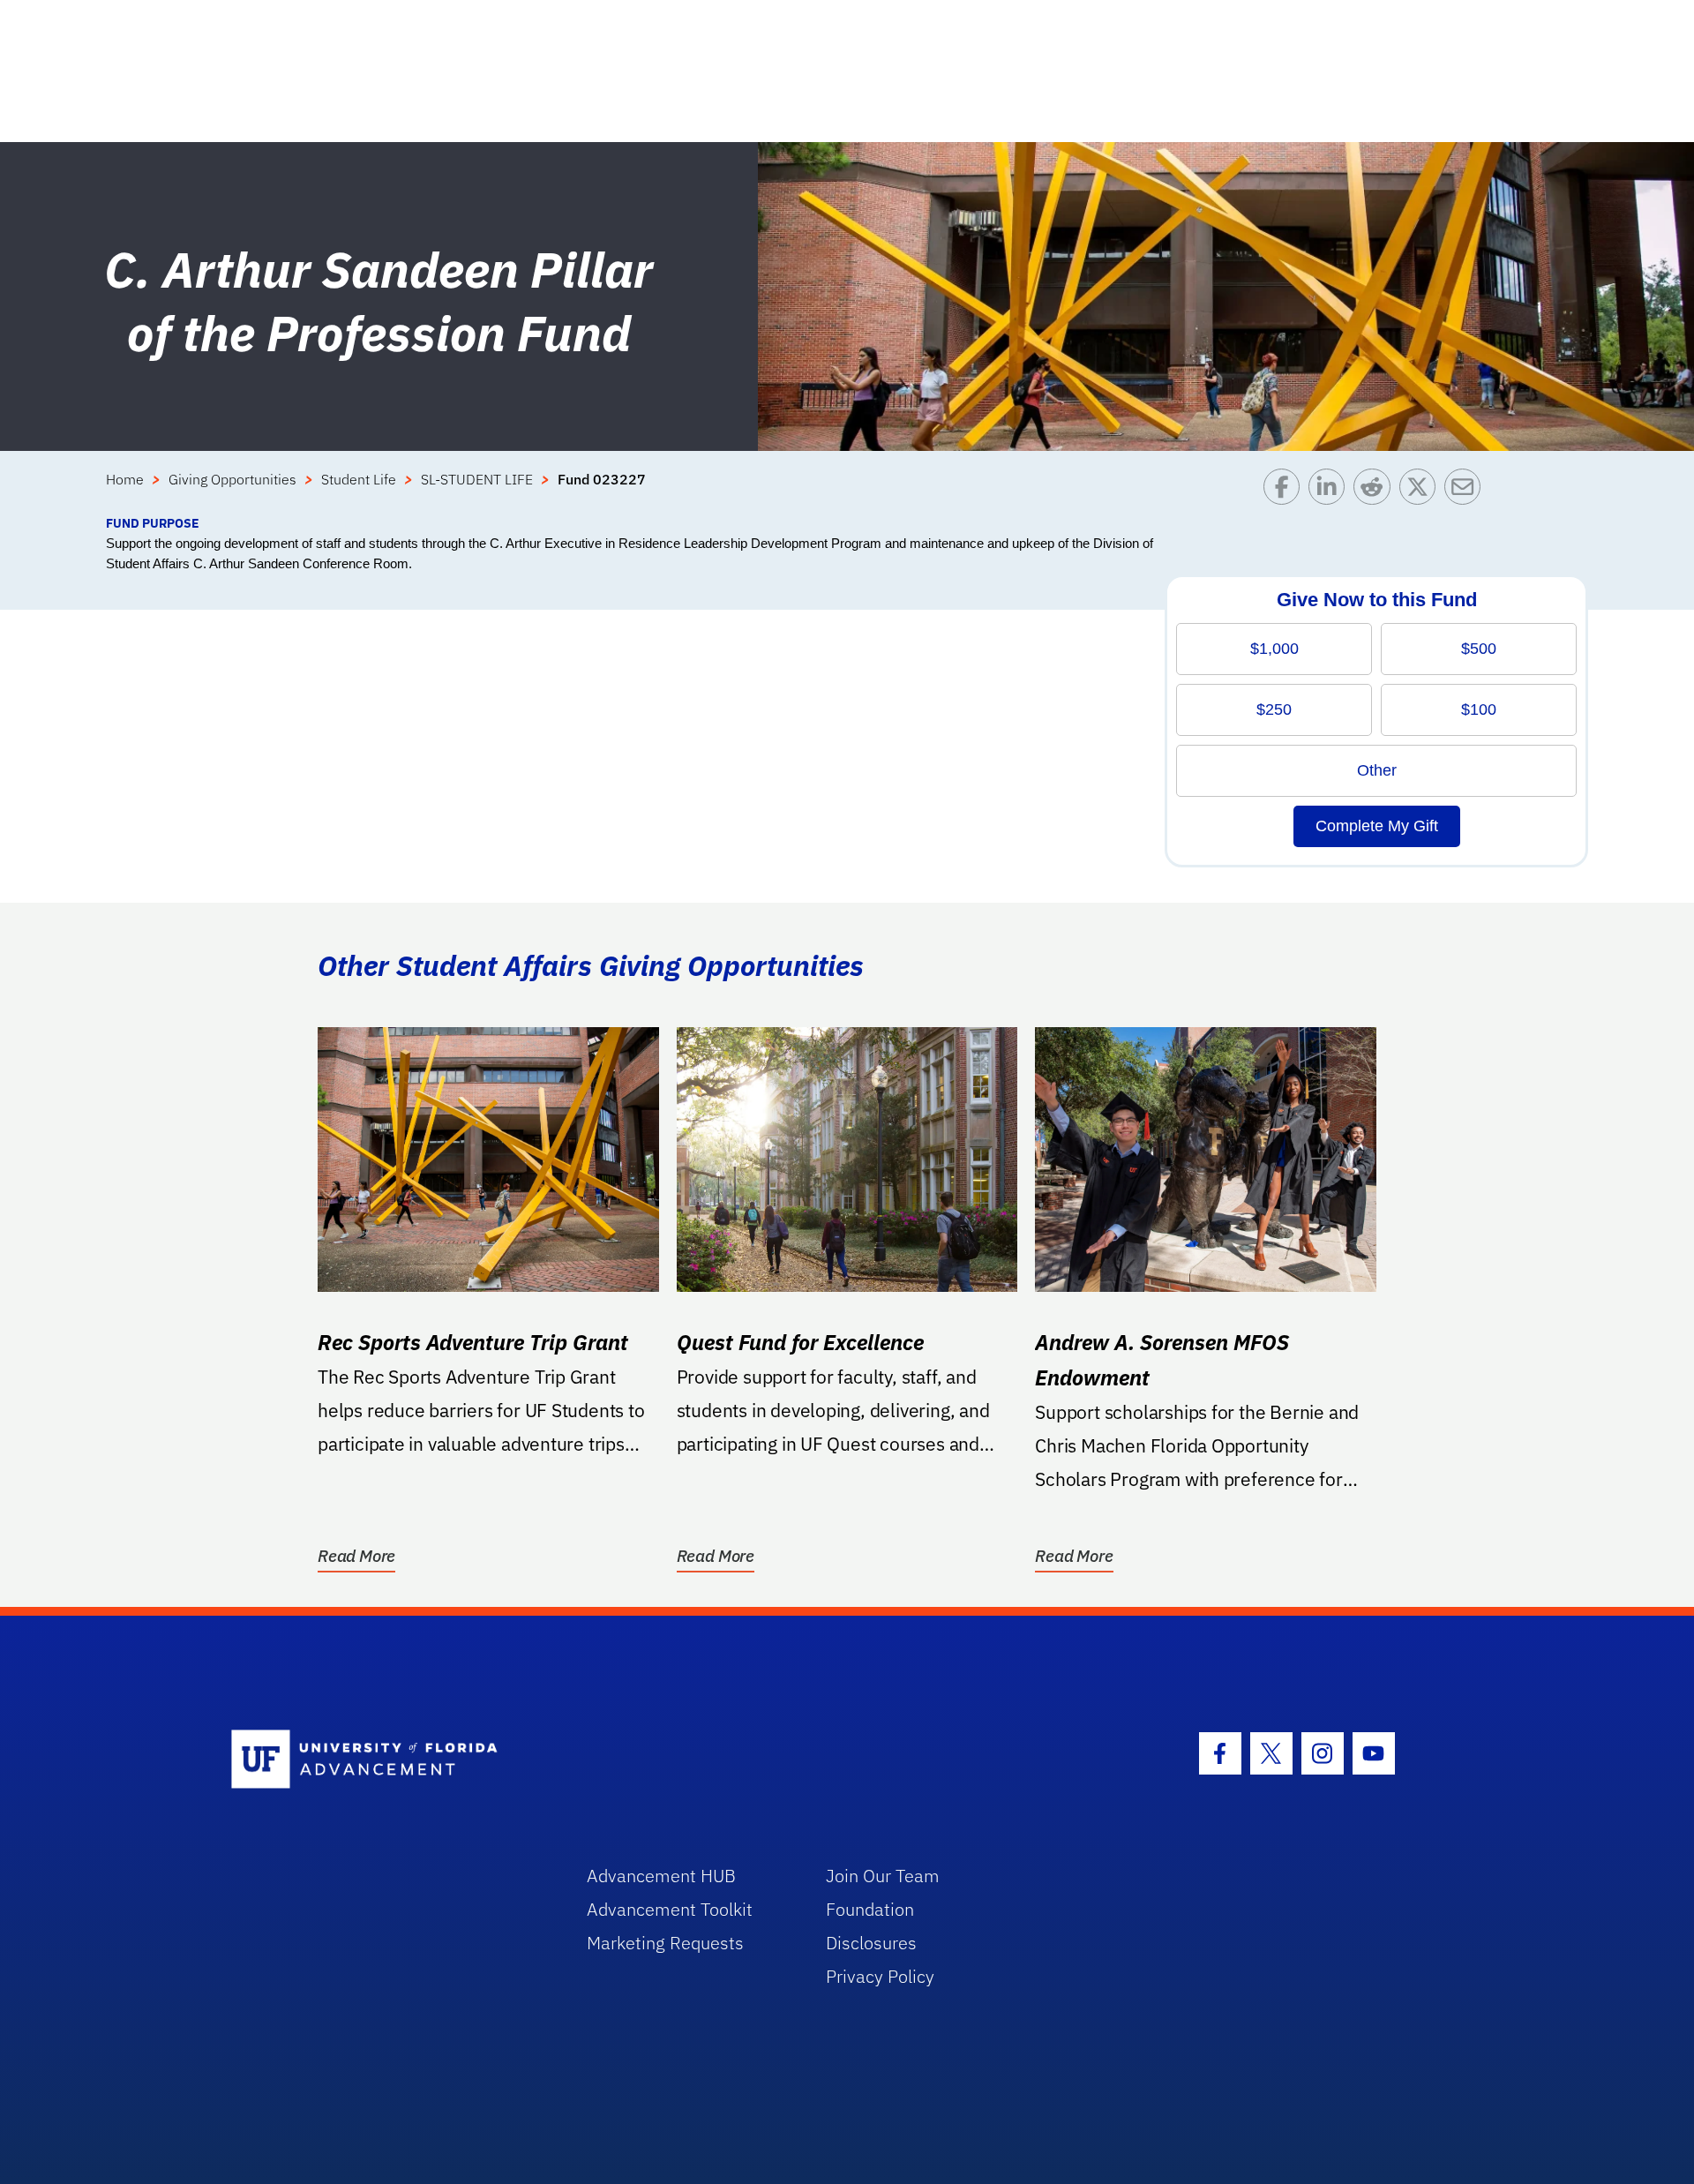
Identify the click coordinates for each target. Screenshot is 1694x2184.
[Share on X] (1422, 491)
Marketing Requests (665, 1943)
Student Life (359, 479)
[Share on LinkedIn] (1331, 491)
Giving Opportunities (232, 479)
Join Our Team (883, 1876)
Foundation (870, 1909)
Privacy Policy (880, 1976)
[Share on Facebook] (1286, 491)
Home (125, 479)
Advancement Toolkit (670, 1909)
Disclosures (871, 1943)
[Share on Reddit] (1376, 491)
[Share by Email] (1467, 491)
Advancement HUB (661, 1876)
